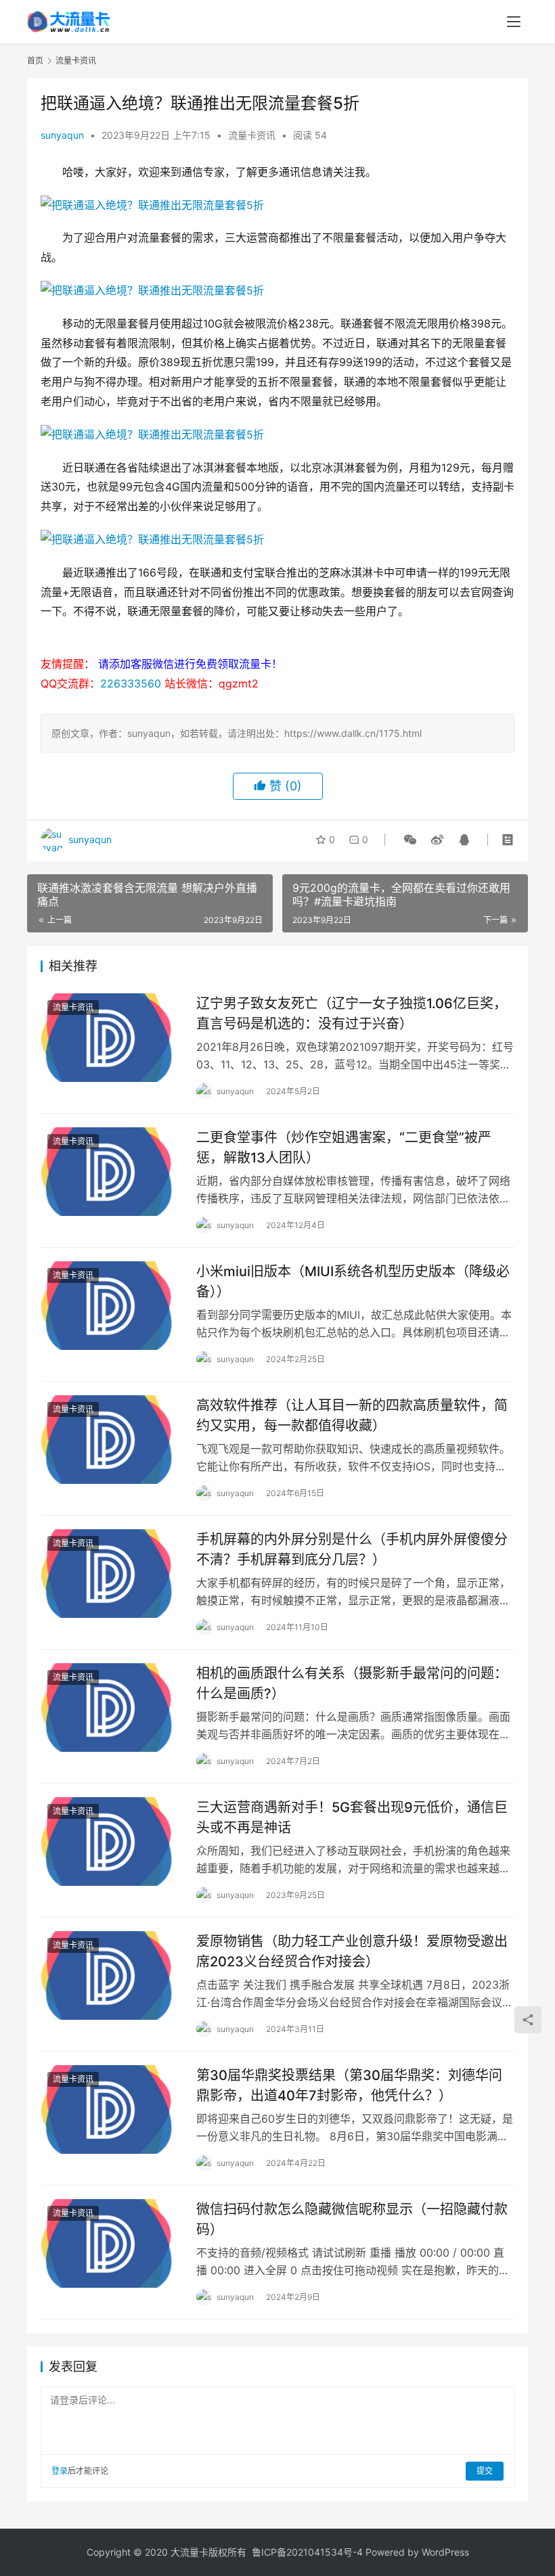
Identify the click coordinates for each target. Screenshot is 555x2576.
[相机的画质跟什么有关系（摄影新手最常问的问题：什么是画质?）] (112, 1708)
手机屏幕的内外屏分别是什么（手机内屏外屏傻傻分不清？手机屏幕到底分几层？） (352, 1549)
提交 (485, 2471)
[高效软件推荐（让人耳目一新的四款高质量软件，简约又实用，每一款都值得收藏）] (112, 1440)
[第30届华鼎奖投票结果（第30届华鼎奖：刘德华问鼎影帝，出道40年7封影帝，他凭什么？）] (112, 2109)
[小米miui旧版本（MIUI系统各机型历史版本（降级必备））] (112, 1306)
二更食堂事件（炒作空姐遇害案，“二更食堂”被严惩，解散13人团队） (344, 1147)
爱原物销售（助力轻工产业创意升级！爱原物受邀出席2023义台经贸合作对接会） (352, 1951)
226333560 (131, 683)
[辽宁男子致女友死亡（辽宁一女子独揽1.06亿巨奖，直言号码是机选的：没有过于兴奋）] (112, 1038)
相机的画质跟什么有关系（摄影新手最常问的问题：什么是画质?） (352, 1683)
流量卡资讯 (252, 135)
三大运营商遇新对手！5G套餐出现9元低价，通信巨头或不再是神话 (352, 1817)
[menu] (514, 22)
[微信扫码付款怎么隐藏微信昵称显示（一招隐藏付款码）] (112, 2243)
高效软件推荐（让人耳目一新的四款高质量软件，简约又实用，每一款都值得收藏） (352, 1415)
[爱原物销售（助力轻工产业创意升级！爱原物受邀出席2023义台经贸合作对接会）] (112, 1975)
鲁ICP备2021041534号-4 (307, 2552)
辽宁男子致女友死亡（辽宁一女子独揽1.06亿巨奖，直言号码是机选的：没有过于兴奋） (352, 1013)
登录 (60, 2471)
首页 (35, 61)
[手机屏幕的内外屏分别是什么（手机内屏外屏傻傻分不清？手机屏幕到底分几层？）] (112, 1574)
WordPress (445, 2552)
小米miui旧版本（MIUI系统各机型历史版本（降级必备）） (353, 1281)
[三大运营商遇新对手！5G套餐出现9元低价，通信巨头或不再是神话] (112, 1841)
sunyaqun (62, 135)
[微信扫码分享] (410, 840)
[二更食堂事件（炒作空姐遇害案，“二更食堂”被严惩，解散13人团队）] (112, 1172)
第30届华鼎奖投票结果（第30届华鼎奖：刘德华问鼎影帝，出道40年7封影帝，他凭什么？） (349, 2085)
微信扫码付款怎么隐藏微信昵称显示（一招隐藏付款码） (352, 2219)
